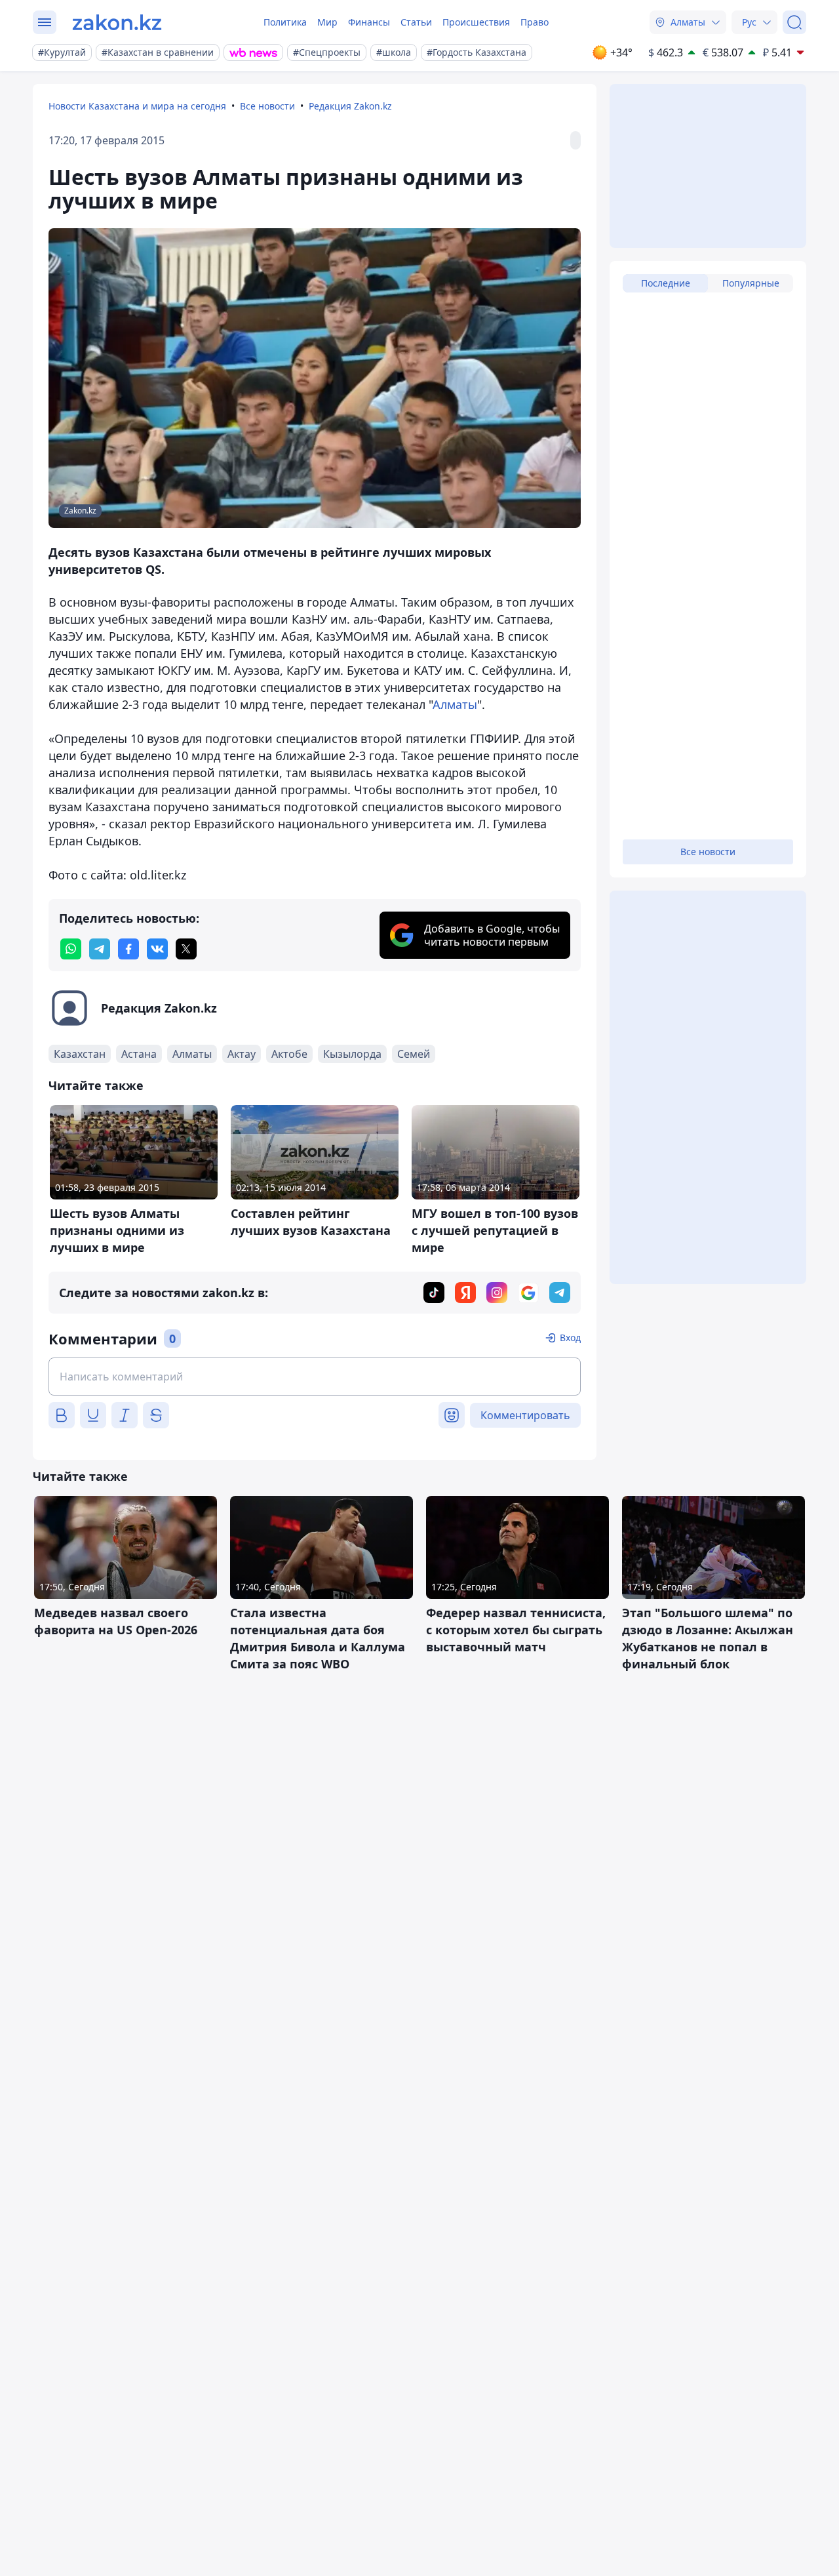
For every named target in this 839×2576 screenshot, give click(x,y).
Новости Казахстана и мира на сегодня (137, 106)
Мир (327, 22)
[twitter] (186, 949)
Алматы (455, 704)
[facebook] (128, 949)
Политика (285, 22)
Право (535, 22)
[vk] (157, 949)
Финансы (369, 22)
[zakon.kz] (117, 22)
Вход (570, 1338)
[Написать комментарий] (315, 1377)
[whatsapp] (71, 949)
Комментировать (525, 1415)
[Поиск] (794, 22)
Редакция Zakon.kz (350, 106)
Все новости (267, 106)
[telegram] (100, 949)
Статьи (416, 22)
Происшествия (476, 22)
